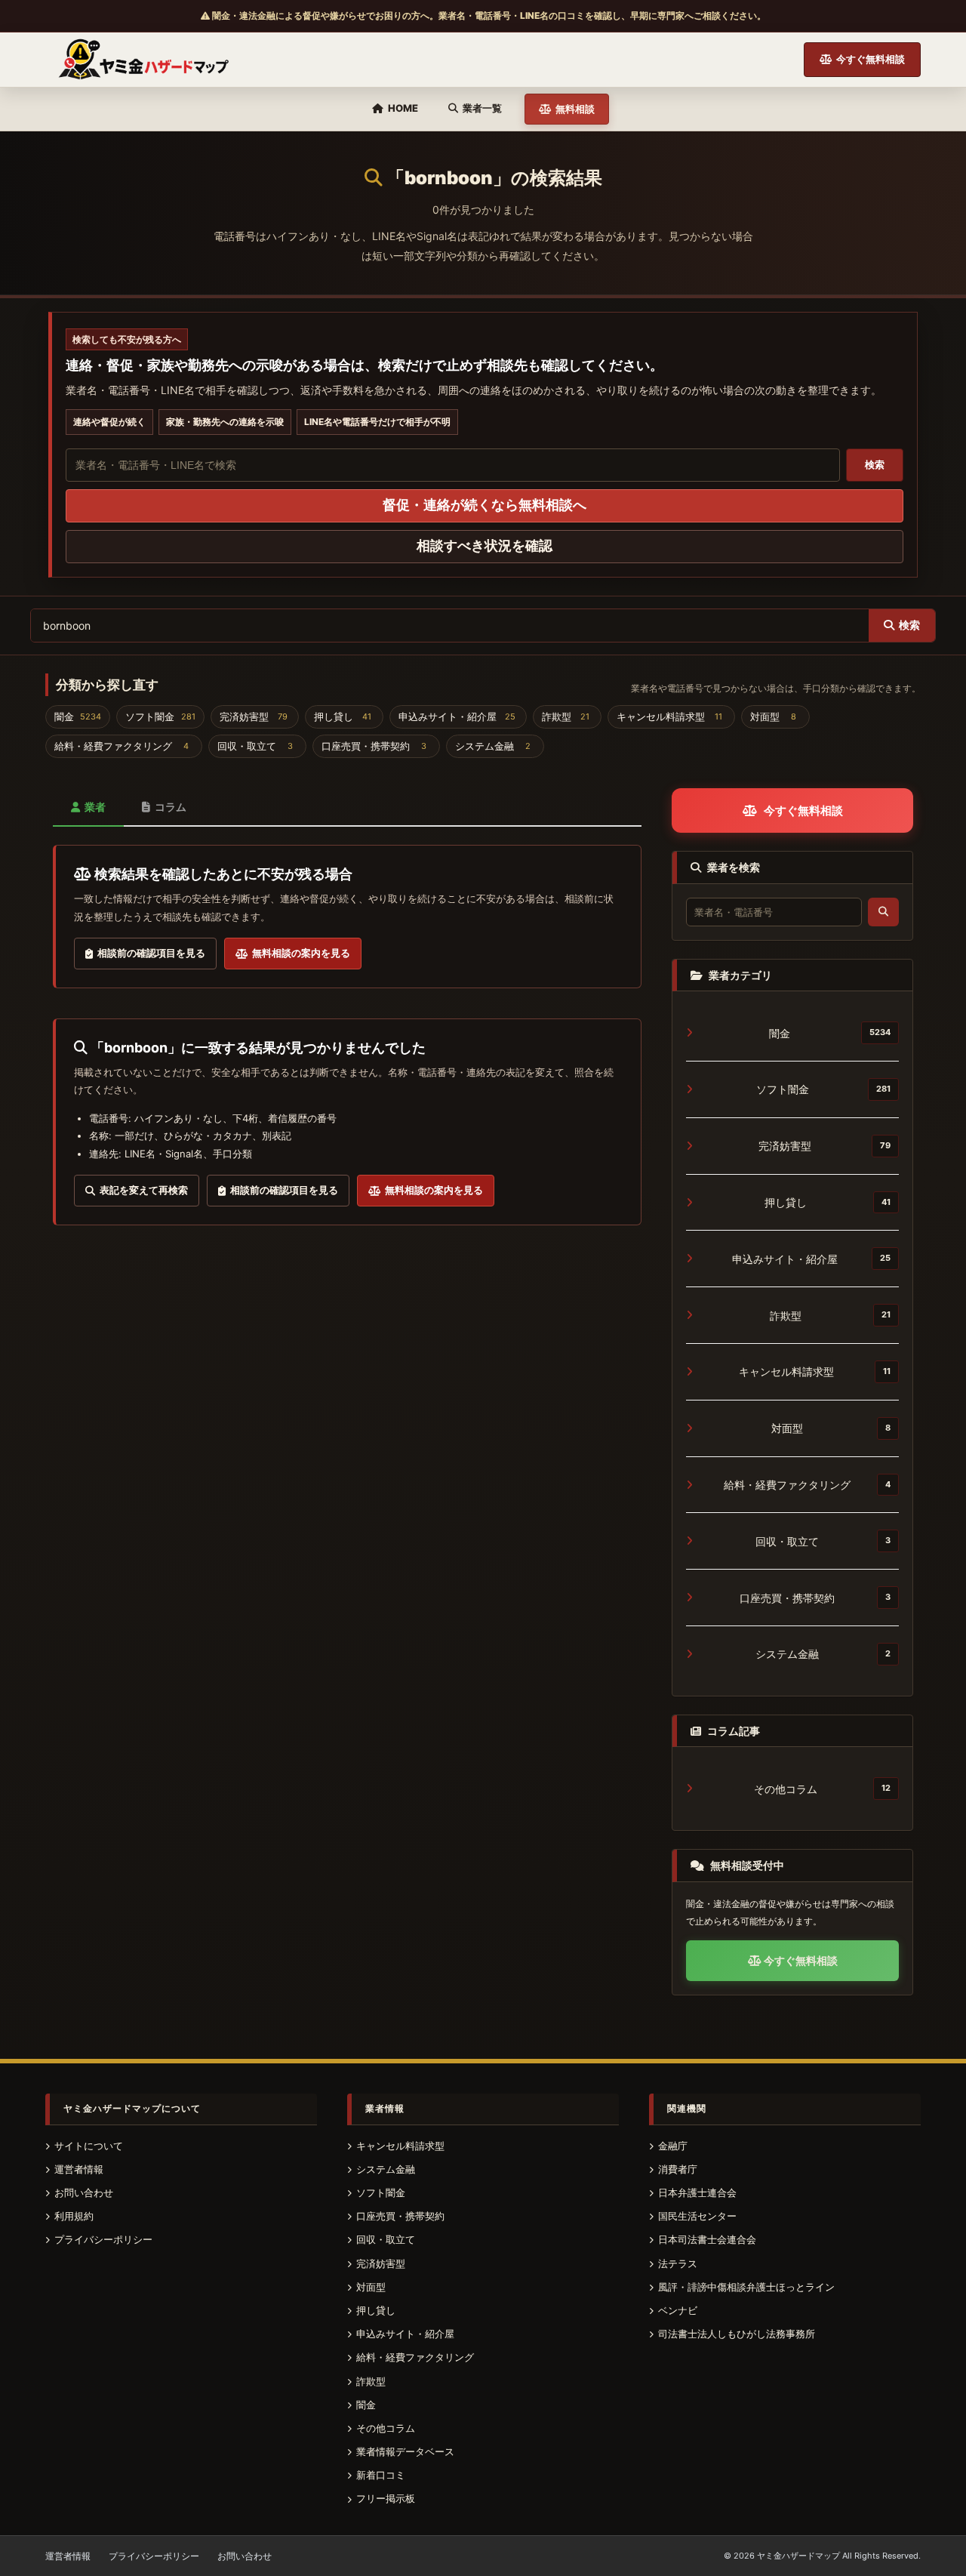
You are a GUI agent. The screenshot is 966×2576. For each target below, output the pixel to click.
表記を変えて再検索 (142, 1190)
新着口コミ (381, 2475)
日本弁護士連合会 (697, 2192)
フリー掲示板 (386, 2498)
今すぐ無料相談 (871, 59)
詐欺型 (831, 1316)
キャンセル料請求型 (815, 1371)
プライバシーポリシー (103, 2239)
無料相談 (575, 109)
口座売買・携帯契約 (815, 1598)
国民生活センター (697, 2216)
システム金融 (823, 1654)
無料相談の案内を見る (299, 953)
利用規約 (74, 2216)
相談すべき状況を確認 (485, 545)
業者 (95, 807)
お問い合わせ (84, 2192)
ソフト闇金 (823, 1089)
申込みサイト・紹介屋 (812, 1259)
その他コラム (823, 1789)
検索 (875, 465)
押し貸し (828, 1202)
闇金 (830, 1033)
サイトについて (89, 2146)
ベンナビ (678, 2310)
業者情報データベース (405, 2451)
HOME (403, 107)
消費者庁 (678, 2169)
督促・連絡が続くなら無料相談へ (485, 505)
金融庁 (673, 2146)
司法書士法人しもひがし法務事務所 (737, 2334)
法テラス (678, 2263)
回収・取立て (823, 1541)
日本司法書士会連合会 (707, 2239)
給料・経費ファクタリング (807, 1485)
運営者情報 (79, 2169)
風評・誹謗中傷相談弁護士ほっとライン (746, 2287)
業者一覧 (482, 107)
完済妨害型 (825, 1146)
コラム (171, 807)
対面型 (831, 1428)
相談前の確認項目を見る (149, 953)
